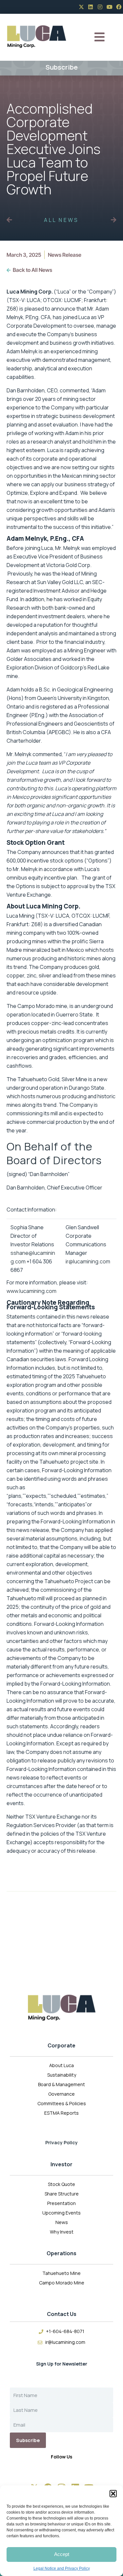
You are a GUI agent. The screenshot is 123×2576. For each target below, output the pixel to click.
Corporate (61, 2045)
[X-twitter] (81, 7)
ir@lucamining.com (88, 1261)
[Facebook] (119, 7)
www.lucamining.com (31, 1291)
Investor (61, 2164)
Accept (62, 2554)
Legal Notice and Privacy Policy (62, 2568)
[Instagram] (100, 7)
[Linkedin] (91, 7)
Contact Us (62, 2314)
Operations (61, 2253)
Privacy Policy (61, 2142)
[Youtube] (110, 7)
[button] (113, 2494)
